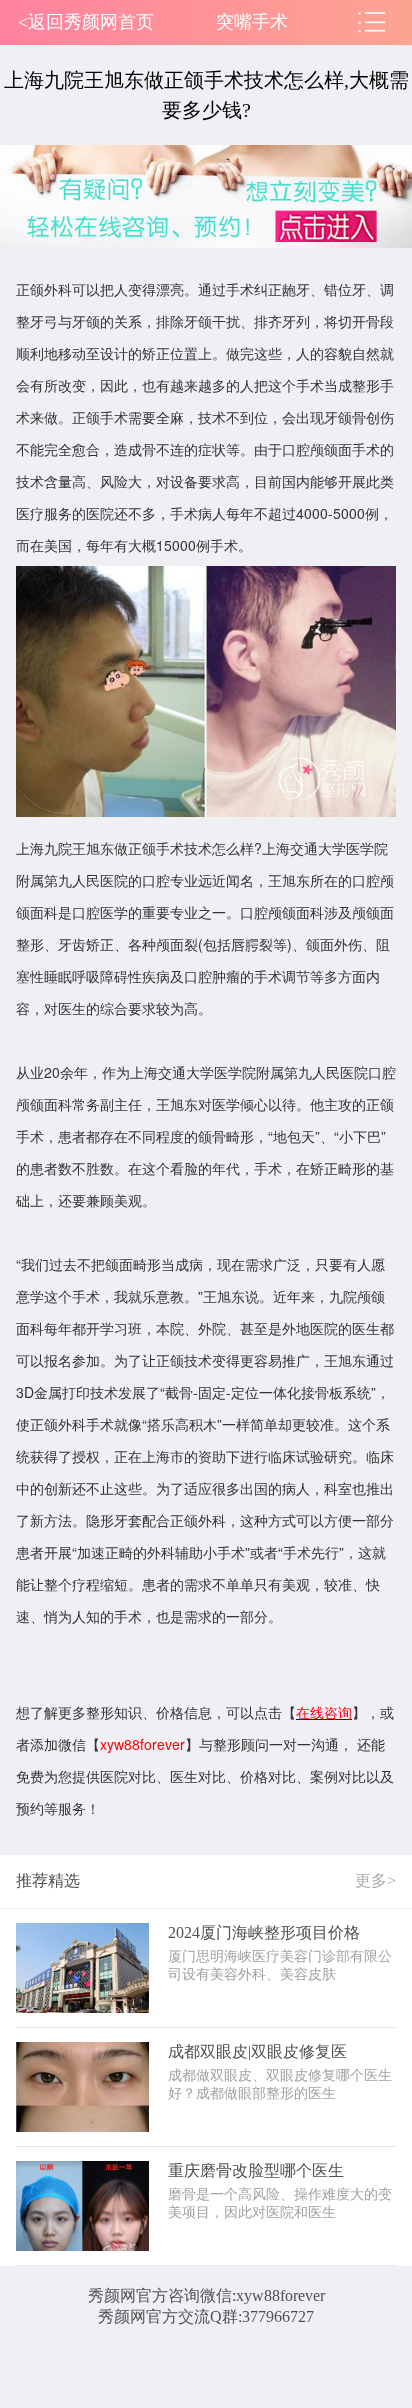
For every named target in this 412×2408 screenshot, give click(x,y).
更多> (375, 1880)
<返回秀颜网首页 (86, 22)
